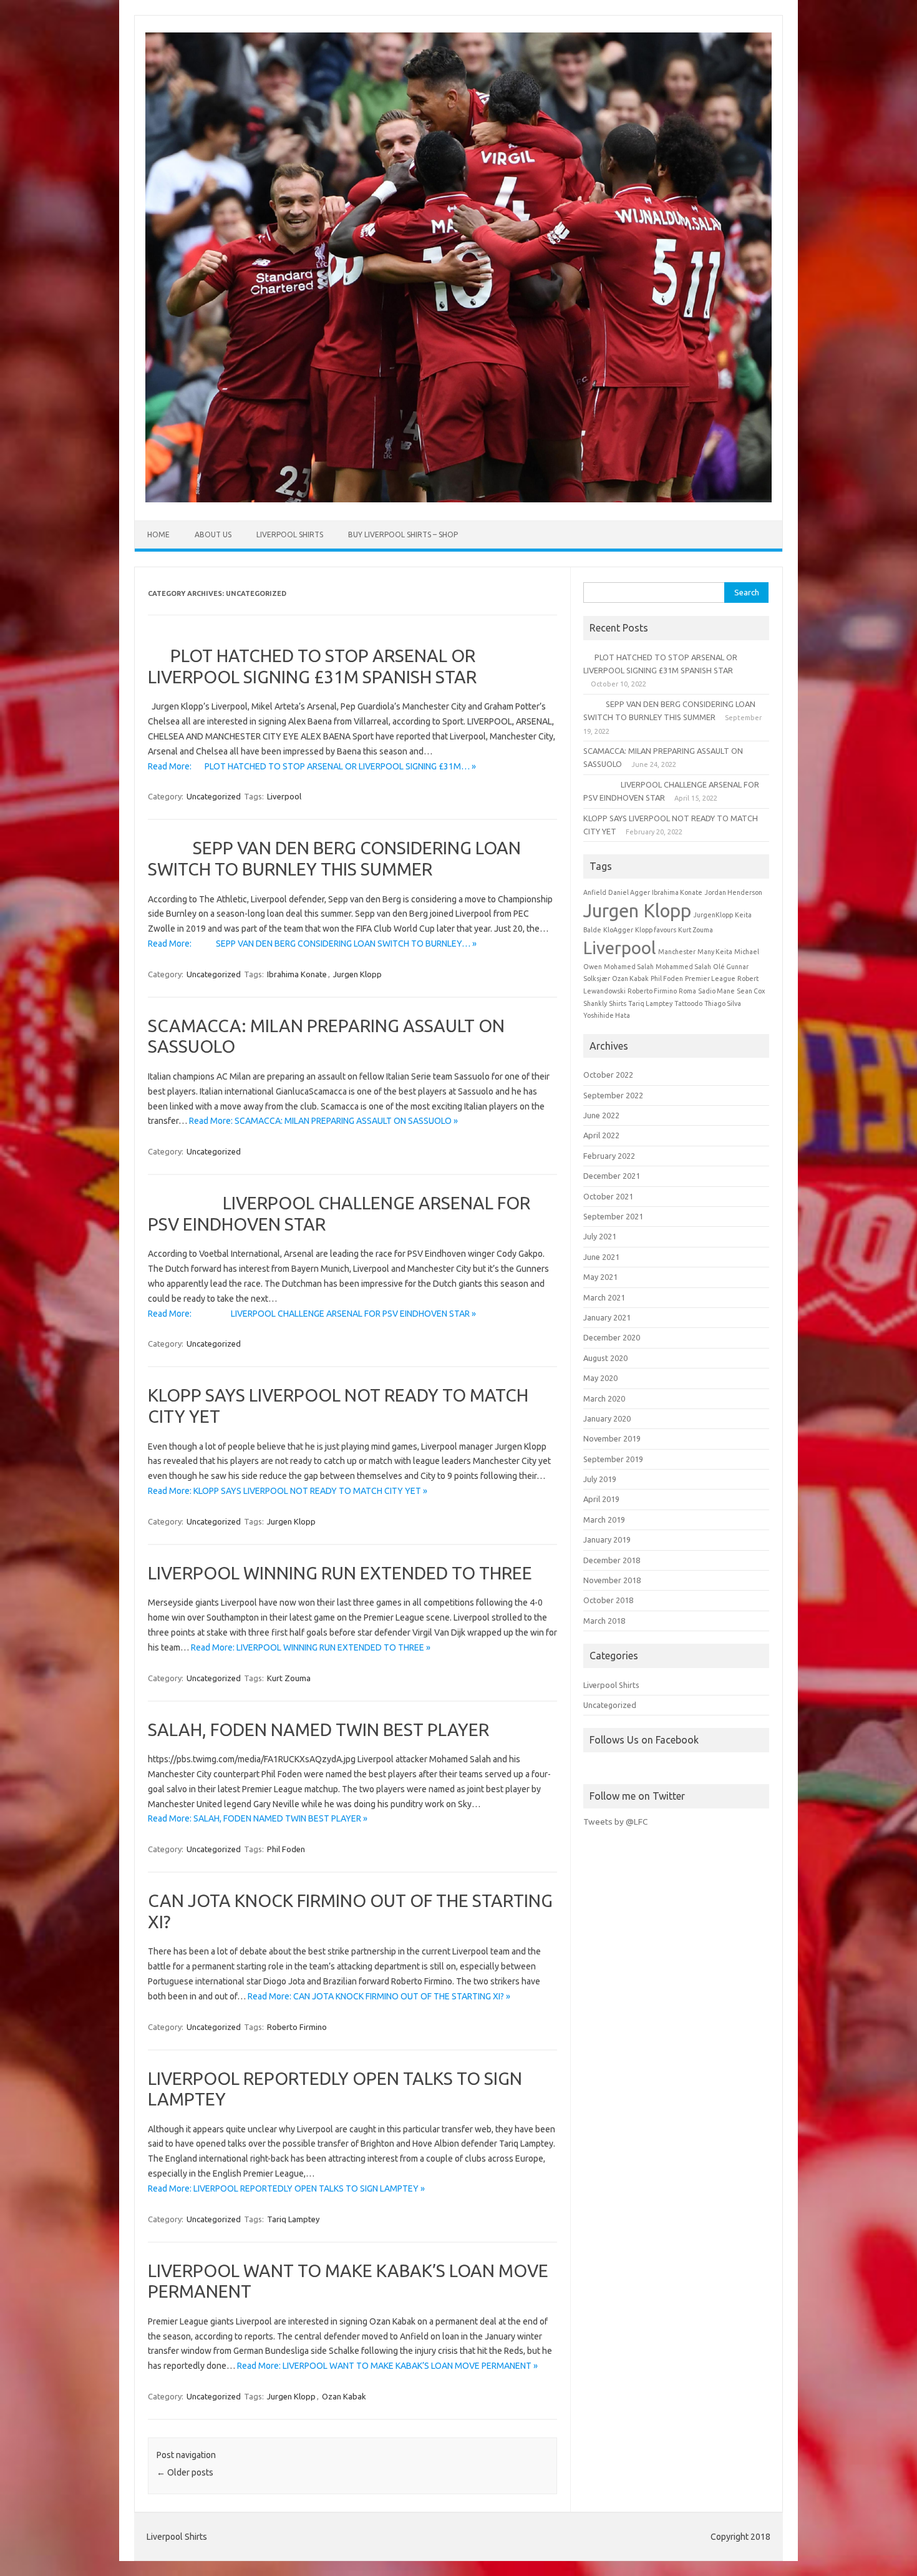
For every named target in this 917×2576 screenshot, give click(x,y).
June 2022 (601, 1115)
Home (158, 534)
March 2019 (604, 1520)
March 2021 (604, 1297)
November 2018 (612, 1580)
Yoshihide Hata (607, 1015)
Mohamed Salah (629, 967)
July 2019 (600, 1479)
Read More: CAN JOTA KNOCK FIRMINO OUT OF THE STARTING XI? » (379, 1996)
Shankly (595, 1003)
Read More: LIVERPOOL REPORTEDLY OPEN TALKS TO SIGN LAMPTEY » (286, 2188)
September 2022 (613, 1095)
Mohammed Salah (683, 967)
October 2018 (608, 1600)
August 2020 (605, 1358)
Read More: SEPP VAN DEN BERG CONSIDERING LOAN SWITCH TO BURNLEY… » (312, 944)
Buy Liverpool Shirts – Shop (403, 534)
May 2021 (600, 1277)
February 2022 (609, 1156)
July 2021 (600, 1236)
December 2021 (612, 1176)
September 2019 (613, 1459)
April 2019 (601, 1499)
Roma (687, 991)
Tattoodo (688, 1003)
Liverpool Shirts (290, 534)
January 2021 (607, 1317)
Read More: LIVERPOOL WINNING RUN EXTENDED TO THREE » (311, 1647)
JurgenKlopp (713, 915)
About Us (213, 534)
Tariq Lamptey (293, 2219)
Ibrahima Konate (297, 974)
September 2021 (613, 1216)
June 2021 (601, 1257)
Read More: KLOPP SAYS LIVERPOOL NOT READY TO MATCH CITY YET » (288, 1491)
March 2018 (604, 1621)
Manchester (677, 952)
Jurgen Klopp (357, 974)
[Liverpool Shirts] (458, 499)
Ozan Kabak (344, 2396)
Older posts (185, 2472)
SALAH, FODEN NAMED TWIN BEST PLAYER (318, 1730)
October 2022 (608, 1075)
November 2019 (612, 1438)
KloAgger (618, 930)
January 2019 (607, 1539)
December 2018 (612, 1560)
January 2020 (607, 1418)
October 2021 (608, 1196)
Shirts (618, 1003)
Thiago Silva (723, 1003)
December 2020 (612, 1337)
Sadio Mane (716, 991)
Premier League (710, 978)
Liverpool (284, 796)
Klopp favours (656, 930)
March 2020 (604, 1398)
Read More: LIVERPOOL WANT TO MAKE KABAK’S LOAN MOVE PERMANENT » (387, 2366)
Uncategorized (214, 796)
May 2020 (600, 1378)
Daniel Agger (629, 892)
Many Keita (715, 952)
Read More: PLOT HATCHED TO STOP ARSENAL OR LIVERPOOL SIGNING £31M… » (312, 766)
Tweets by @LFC (615, 1822)
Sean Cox (751, 991)
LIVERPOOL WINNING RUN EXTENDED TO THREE (340, 1573)
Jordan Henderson (733, 892)
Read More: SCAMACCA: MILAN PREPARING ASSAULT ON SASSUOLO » (323, 1121)
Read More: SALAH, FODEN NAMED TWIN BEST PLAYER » (258, 1818)
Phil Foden (286, 1849)
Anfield (595, 892)
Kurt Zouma (289, 1678)
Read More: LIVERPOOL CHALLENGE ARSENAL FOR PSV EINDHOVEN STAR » (312, 1314)
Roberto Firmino (297, 2027)
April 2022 (601, 1135)
